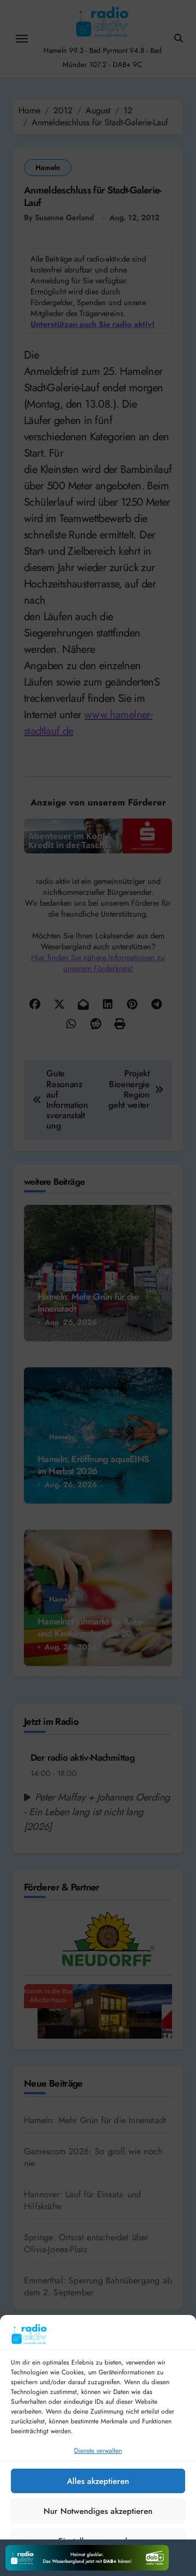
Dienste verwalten (98, 2451)
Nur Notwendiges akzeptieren (98, 2511)
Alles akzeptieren (98, 2481)
